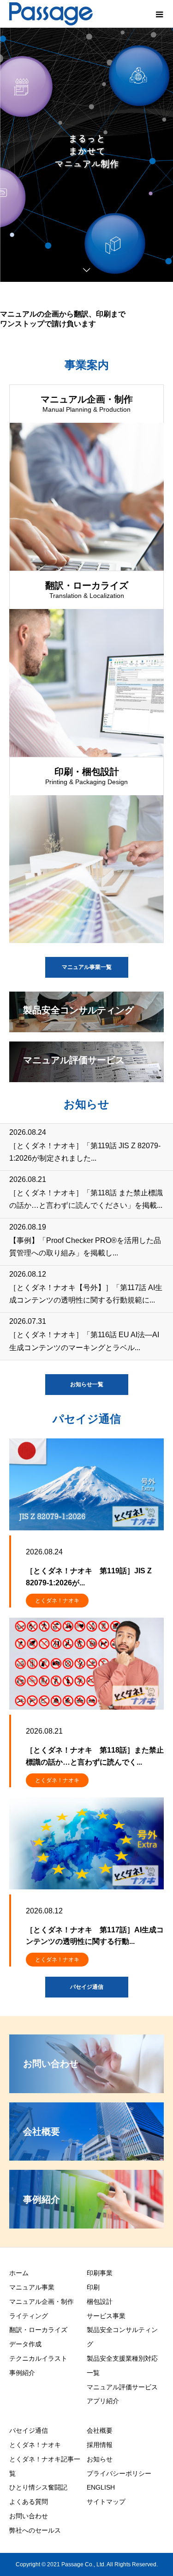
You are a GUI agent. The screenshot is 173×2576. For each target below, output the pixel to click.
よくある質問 (29, 2502)
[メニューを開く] (159, 14)
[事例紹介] (86, 2225)
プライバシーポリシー (119, 2473)
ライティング (29, 2316)
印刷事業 (100, 2273)
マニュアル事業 (32, 2287)
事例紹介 (22, 2373)
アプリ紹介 (103, 2401)
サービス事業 (106, 2316)
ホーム (19, 2273)
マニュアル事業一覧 (87, 967)
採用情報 (100, 2445)
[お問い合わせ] (86, 2089)
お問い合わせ (29, 2516)
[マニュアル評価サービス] (86, 1078)
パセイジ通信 (87, 1987)
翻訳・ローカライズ (38, 2330)
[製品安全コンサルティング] (86, 1028)
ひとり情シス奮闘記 (38, 2487)
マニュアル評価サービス (122, 2387)
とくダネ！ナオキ (57, 1601)
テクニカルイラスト (38, 2358)
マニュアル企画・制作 (42, 2302)
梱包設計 (100, 2302)
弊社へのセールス (35, 2530)
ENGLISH (101, 2487)
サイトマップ (106, 2502)
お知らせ (100, 2459)
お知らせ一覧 (87, 1384)
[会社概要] (86, 2157)
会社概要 (100, 2430)
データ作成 (25, 2344)
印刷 (93, 2287)
